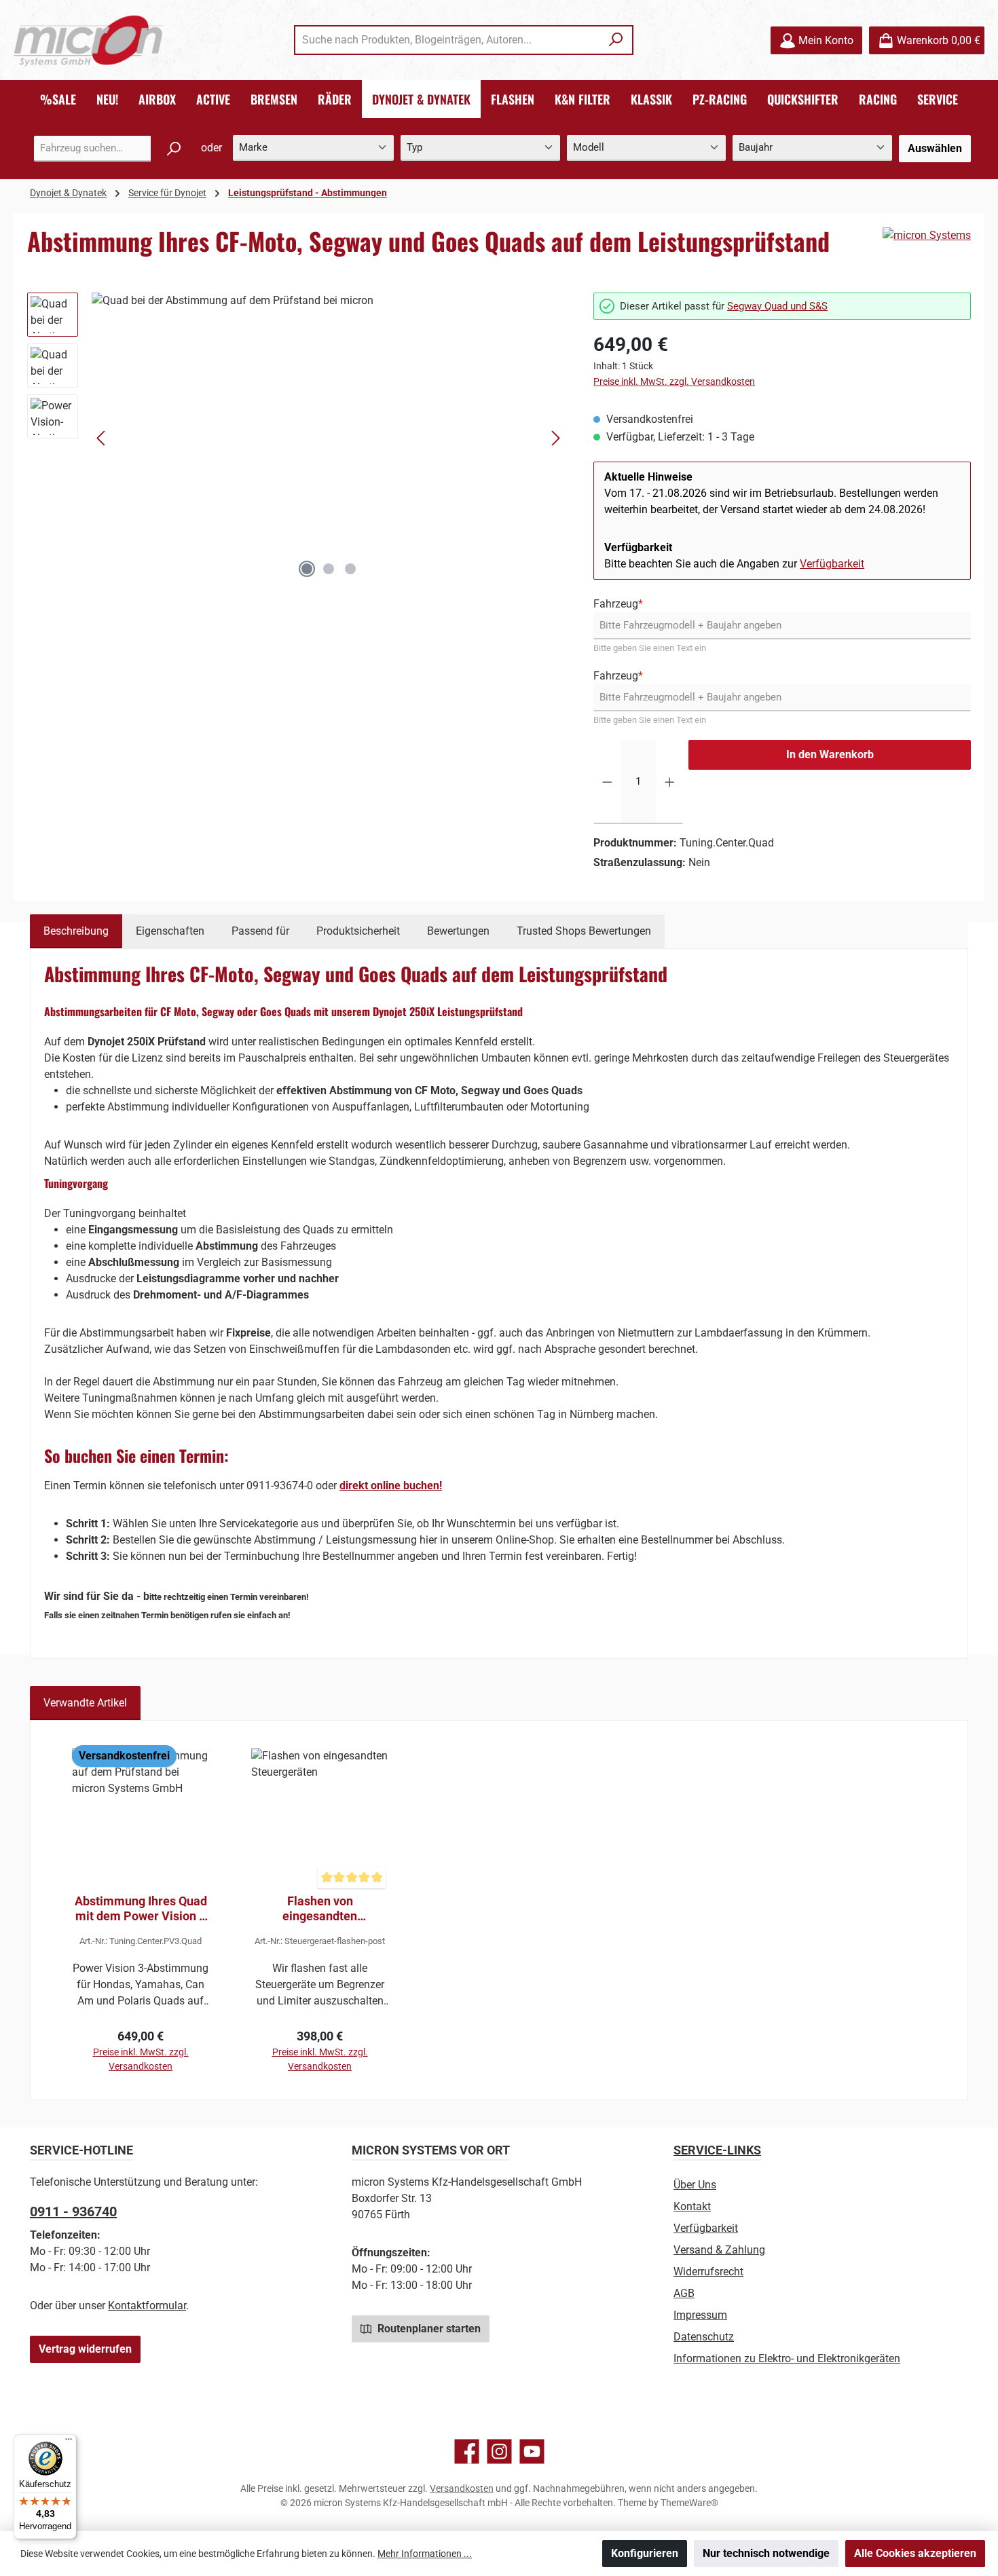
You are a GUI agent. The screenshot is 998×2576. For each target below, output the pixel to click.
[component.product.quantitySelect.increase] (670, 782)
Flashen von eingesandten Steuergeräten (320, 1909)
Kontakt (692, 2206)
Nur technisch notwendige (766, 2553)
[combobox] (448, 40)
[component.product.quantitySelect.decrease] (607, 782)
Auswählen (935, 148)
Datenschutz (704, 2337)
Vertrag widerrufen (85, 2349)
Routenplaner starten (428, 2329)
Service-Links (717, 2150)
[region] (297, 438)
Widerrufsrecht (708, 2272)
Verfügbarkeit (832, 564)
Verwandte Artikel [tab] (85, 1703)
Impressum (700, 2315)
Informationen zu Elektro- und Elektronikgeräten (787, 2358)
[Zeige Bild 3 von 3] (350, 569)
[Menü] (69, 2442)
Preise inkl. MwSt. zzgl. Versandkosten (674, 381)
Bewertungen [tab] (458, 931)
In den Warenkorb (830, 754)
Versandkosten (462, 2488)
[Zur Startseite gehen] (88, 40)
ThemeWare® (689, 2503)
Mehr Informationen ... (425, 2554)
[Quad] (329, 438)
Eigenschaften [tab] (170, 931)
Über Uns (695, 2185)
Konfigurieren (645, 2553)
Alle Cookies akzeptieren (915, 2553)
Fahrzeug (618, 604)
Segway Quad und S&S (777, 306)
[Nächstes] (555, 438)
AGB (684, 2293)
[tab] (76, 931)
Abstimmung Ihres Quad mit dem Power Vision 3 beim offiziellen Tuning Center (141, 1909)
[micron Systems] (927, 236)
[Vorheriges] (102, 438)
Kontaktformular (147, 2306)
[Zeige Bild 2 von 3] (329, 569)
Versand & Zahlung (719, 2250)
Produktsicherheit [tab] (358, 931)
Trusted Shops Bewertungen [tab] (584, 931)
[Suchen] (616, 40)
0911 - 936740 (73, 2211)
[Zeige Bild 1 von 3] (307, 569)
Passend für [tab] (260, 931)
